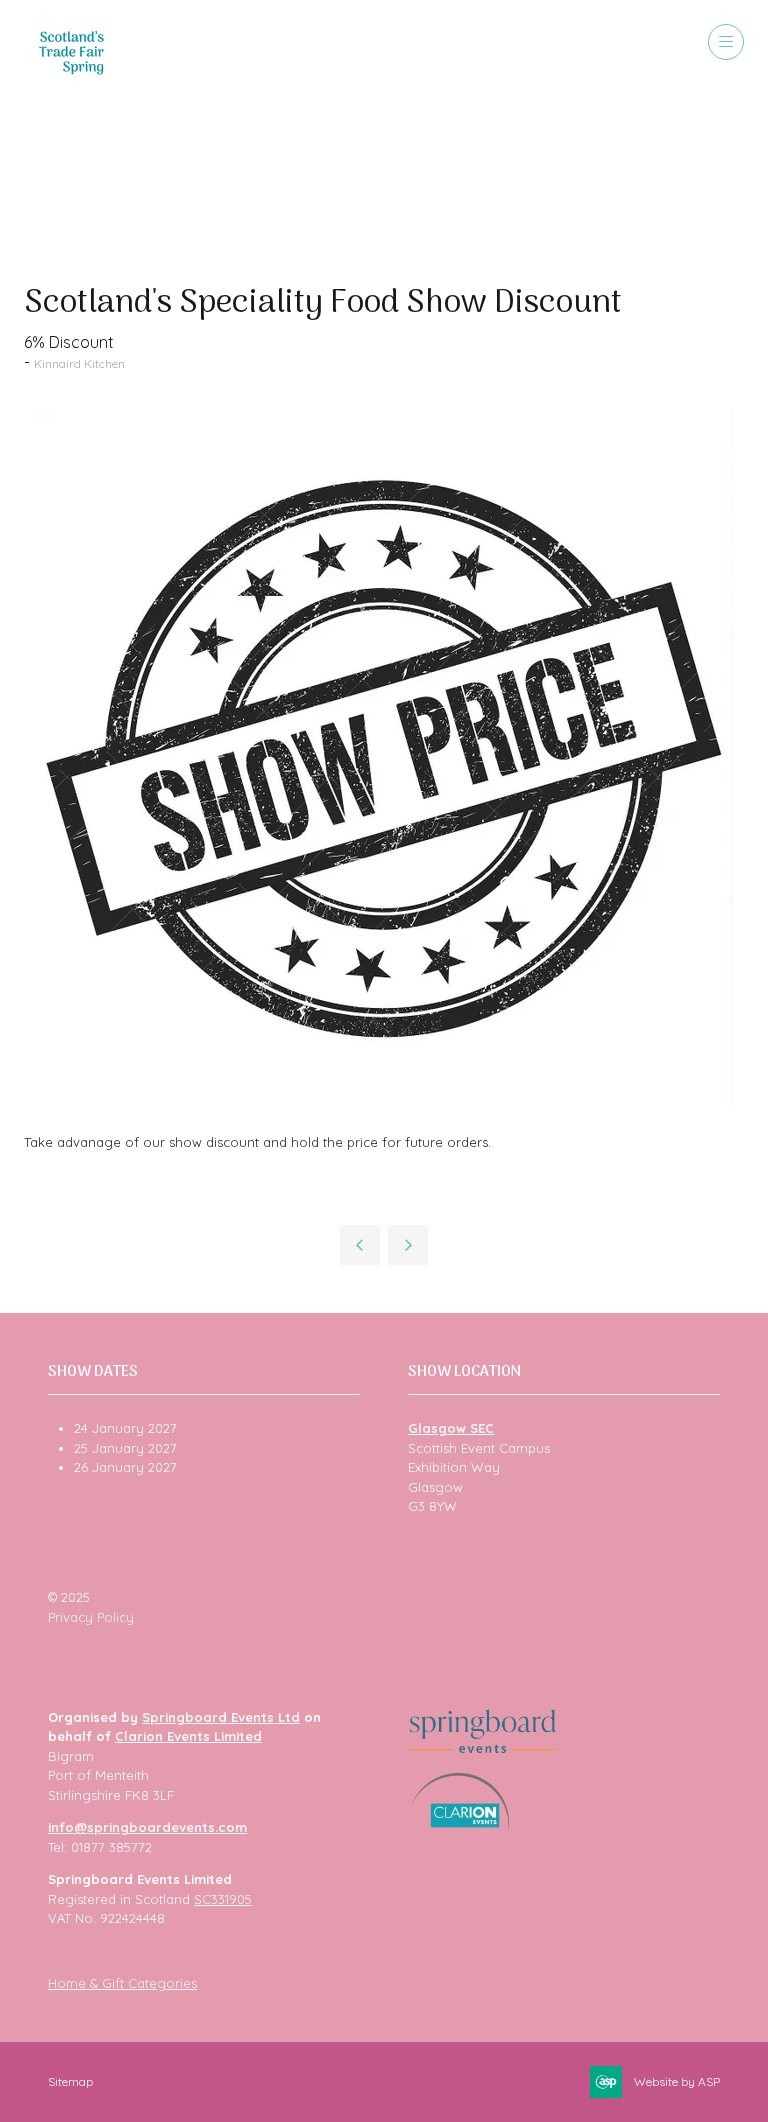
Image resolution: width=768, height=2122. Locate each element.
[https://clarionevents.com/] (460, 1827)
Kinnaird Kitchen (79, 363)
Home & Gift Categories (122, 1983)
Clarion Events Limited (188, 1736)
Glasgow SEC (451, 1428)
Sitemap (70, 2081)
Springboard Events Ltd (221, 1717)
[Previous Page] (360, 1245)
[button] (726, 42)
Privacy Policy (91, 1617)
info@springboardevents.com (147, 1827)
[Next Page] (408, 1245)
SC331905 (223, 1899)
